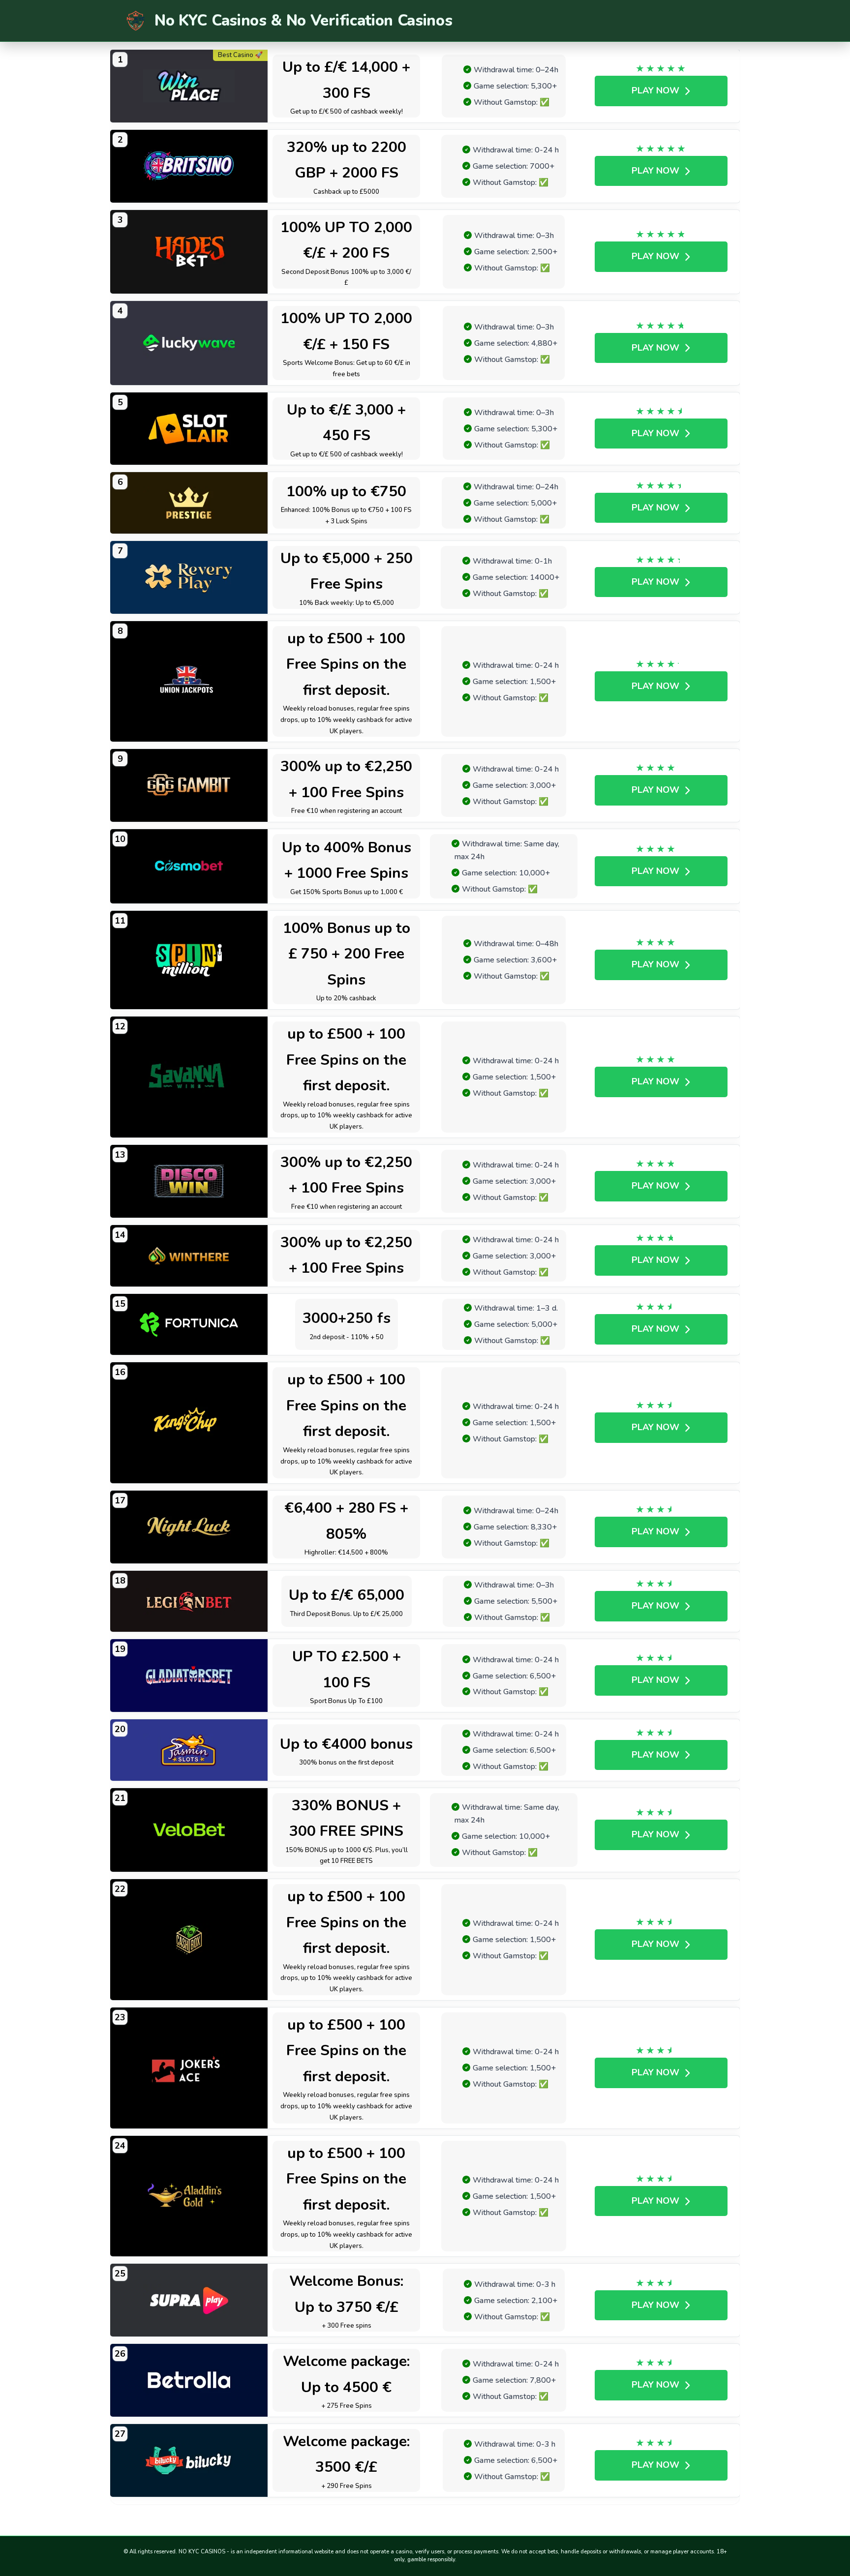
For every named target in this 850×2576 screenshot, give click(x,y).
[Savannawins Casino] (189, 1077)
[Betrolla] (189, 2380)
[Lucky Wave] (189, 343)
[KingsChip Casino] (189, 1423)
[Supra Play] (189, 2300)
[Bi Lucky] (189, 2460)
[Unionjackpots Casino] (189, 682)
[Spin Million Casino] (189, 960)
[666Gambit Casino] (189, 785)
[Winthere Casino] (189, 1256)
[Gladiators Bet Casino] (189, 1676)
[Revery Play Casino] (189, 577)
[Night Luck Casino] (189, 1527)
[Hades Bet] (189, 252)
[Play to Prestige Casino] (189, 503)
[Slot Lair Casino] (189, 429)
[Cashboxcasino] (189, 1940)
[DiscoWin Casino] (189, 1181)
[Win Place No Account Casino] (189, 86)
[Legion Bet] (189, 1602)
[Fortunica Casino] (189, 1325)
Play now (655, 90)
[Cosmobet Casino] (189, 866)
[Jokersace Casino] (189, 2068)
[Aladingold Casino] (189, 2196)
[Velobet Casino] (189, 1830)
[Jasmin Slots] (189, 1750)
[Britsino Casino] (189, 166)
